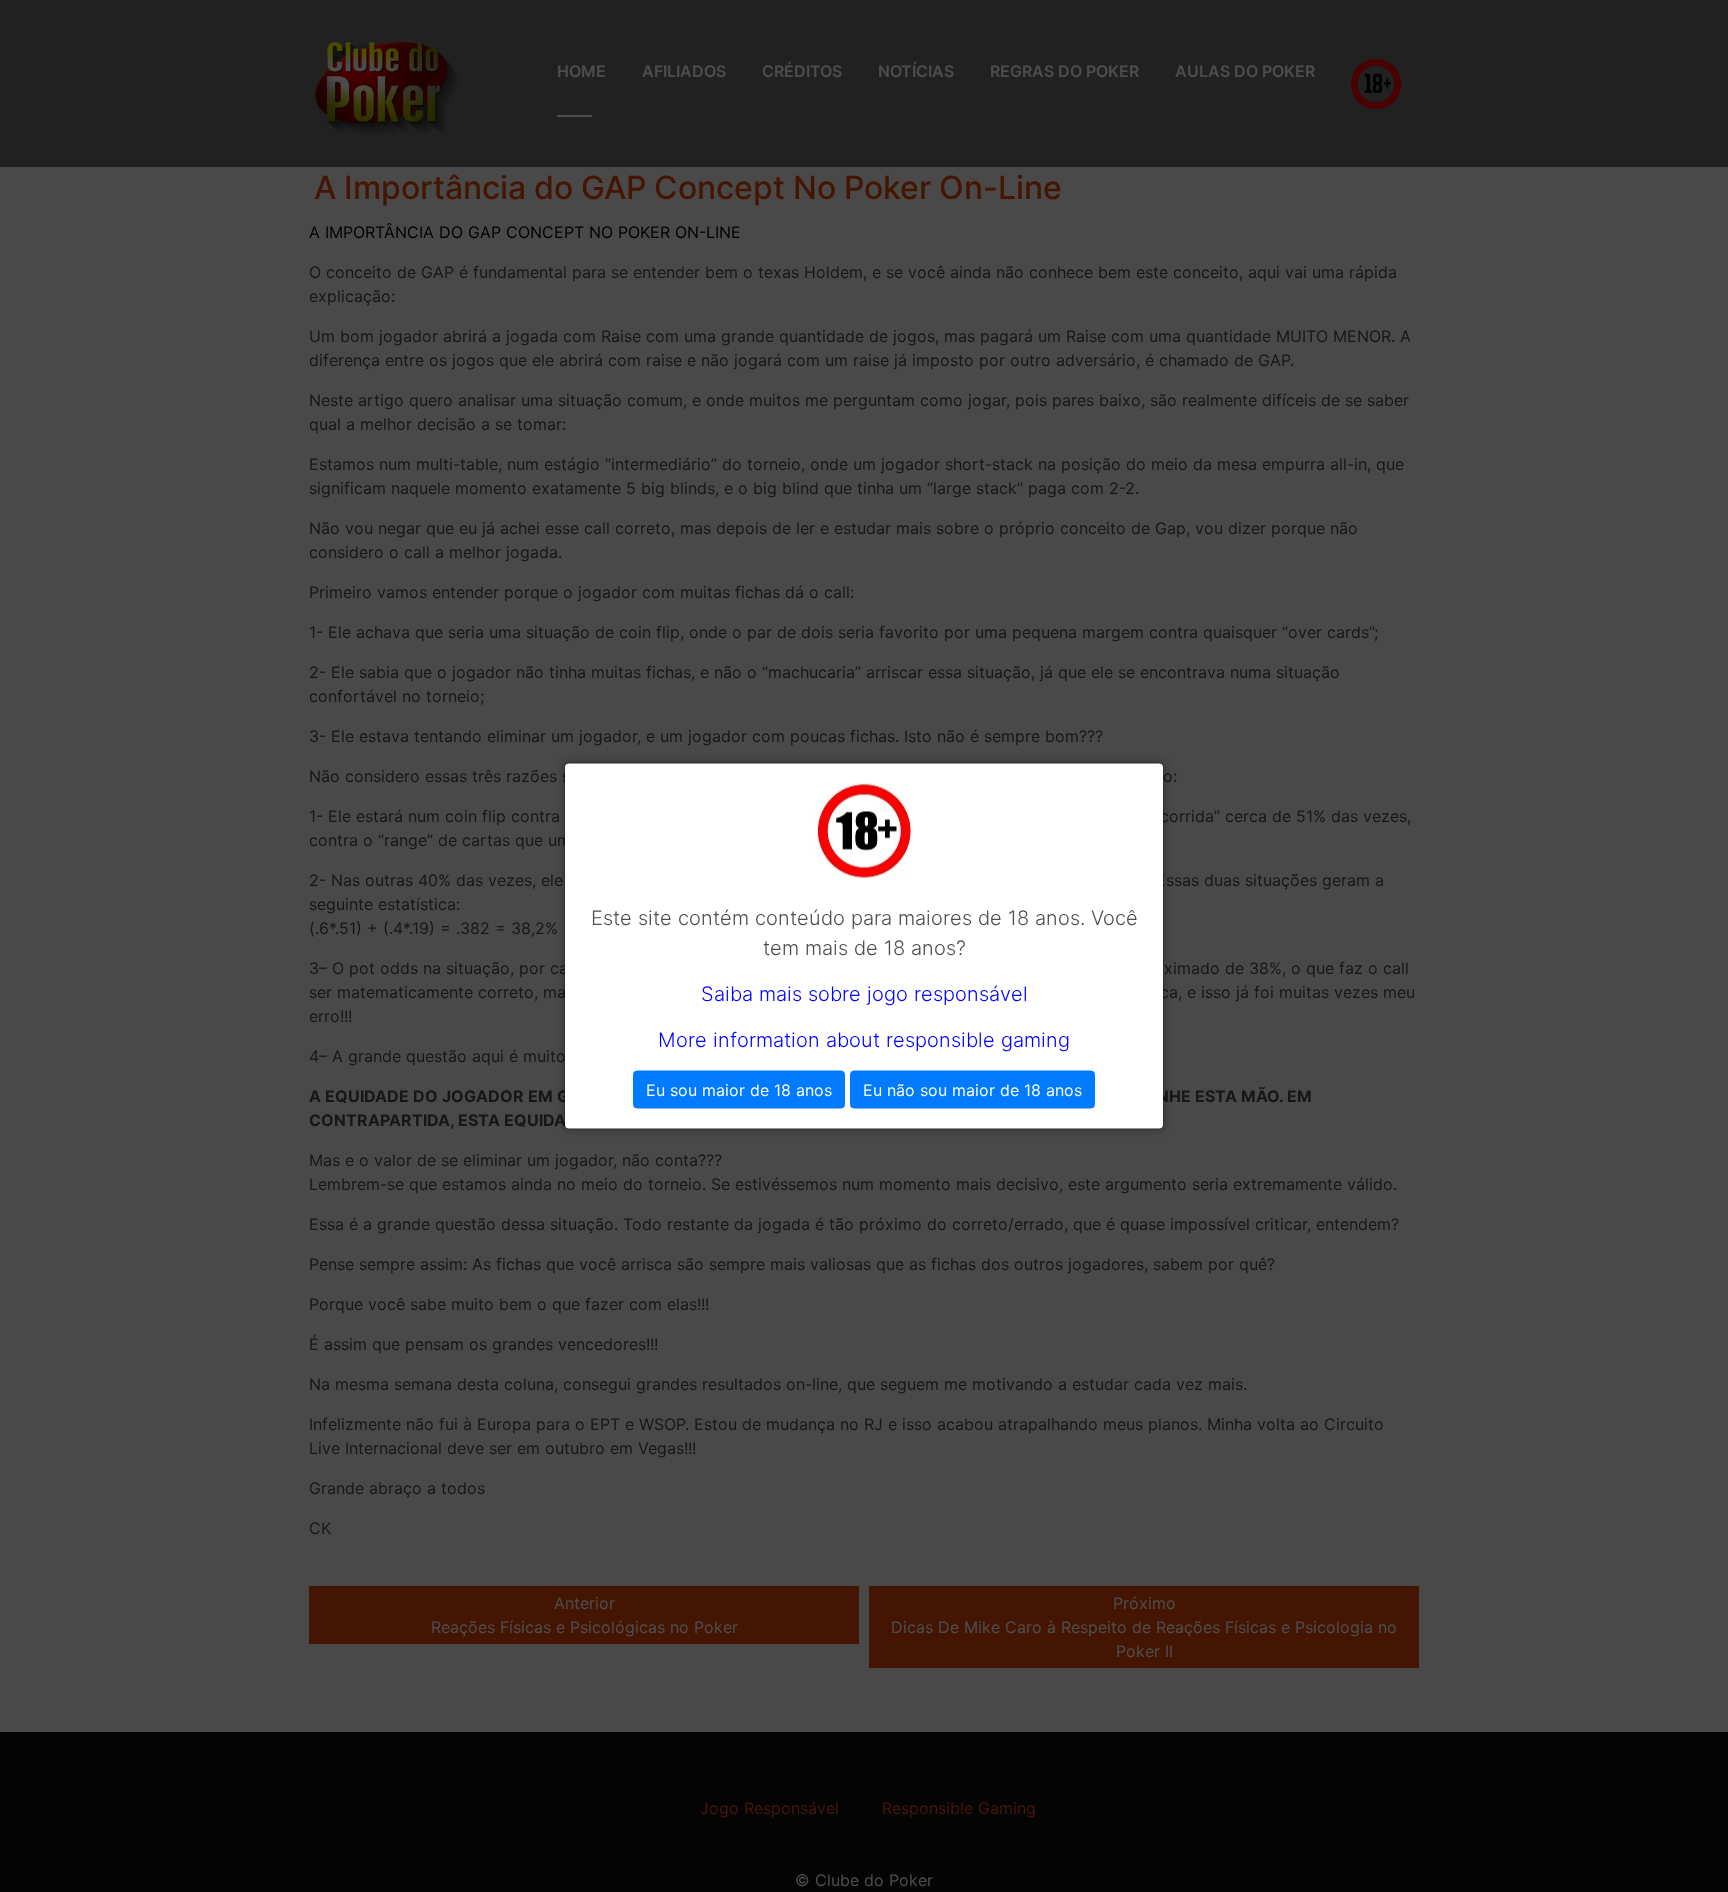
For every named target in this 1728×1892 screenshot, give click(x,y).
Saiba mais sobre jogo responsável (864, 994)
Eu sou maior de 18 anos (739, 1090)
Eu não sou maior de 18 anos (972, 1090)
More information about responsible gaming (864, 1040)
